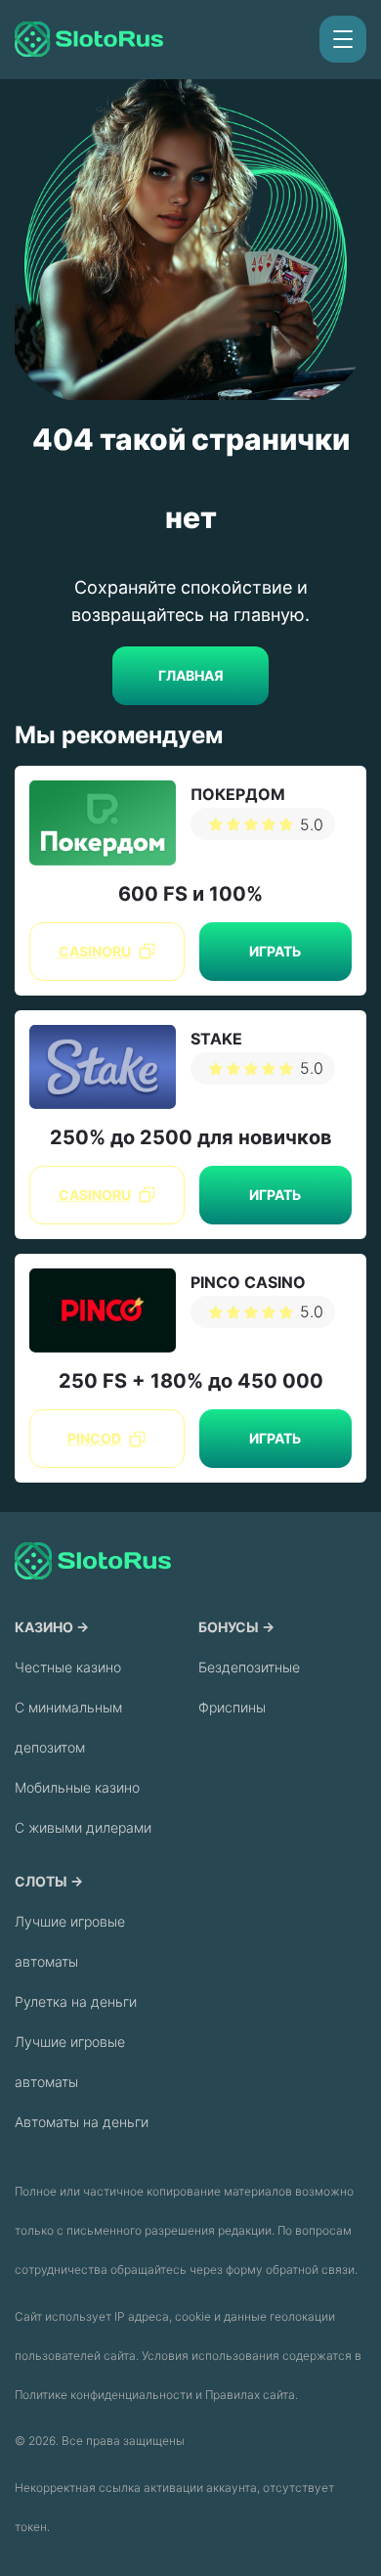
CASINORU (95, 951)
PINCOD (94, 1438)
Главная (191, 675)
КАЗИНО (44, 1627)
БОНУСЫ (229, 1627)
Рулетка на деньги (76, 2001)
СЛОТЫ (41, 1881)
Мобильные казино (77, 1787)
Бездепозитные (249, 1667)
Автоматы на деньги (82, 2122)
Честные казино (68, 1667)
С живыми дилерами (83, 1827)
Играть (275, 951)
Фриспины (232, 1707)
